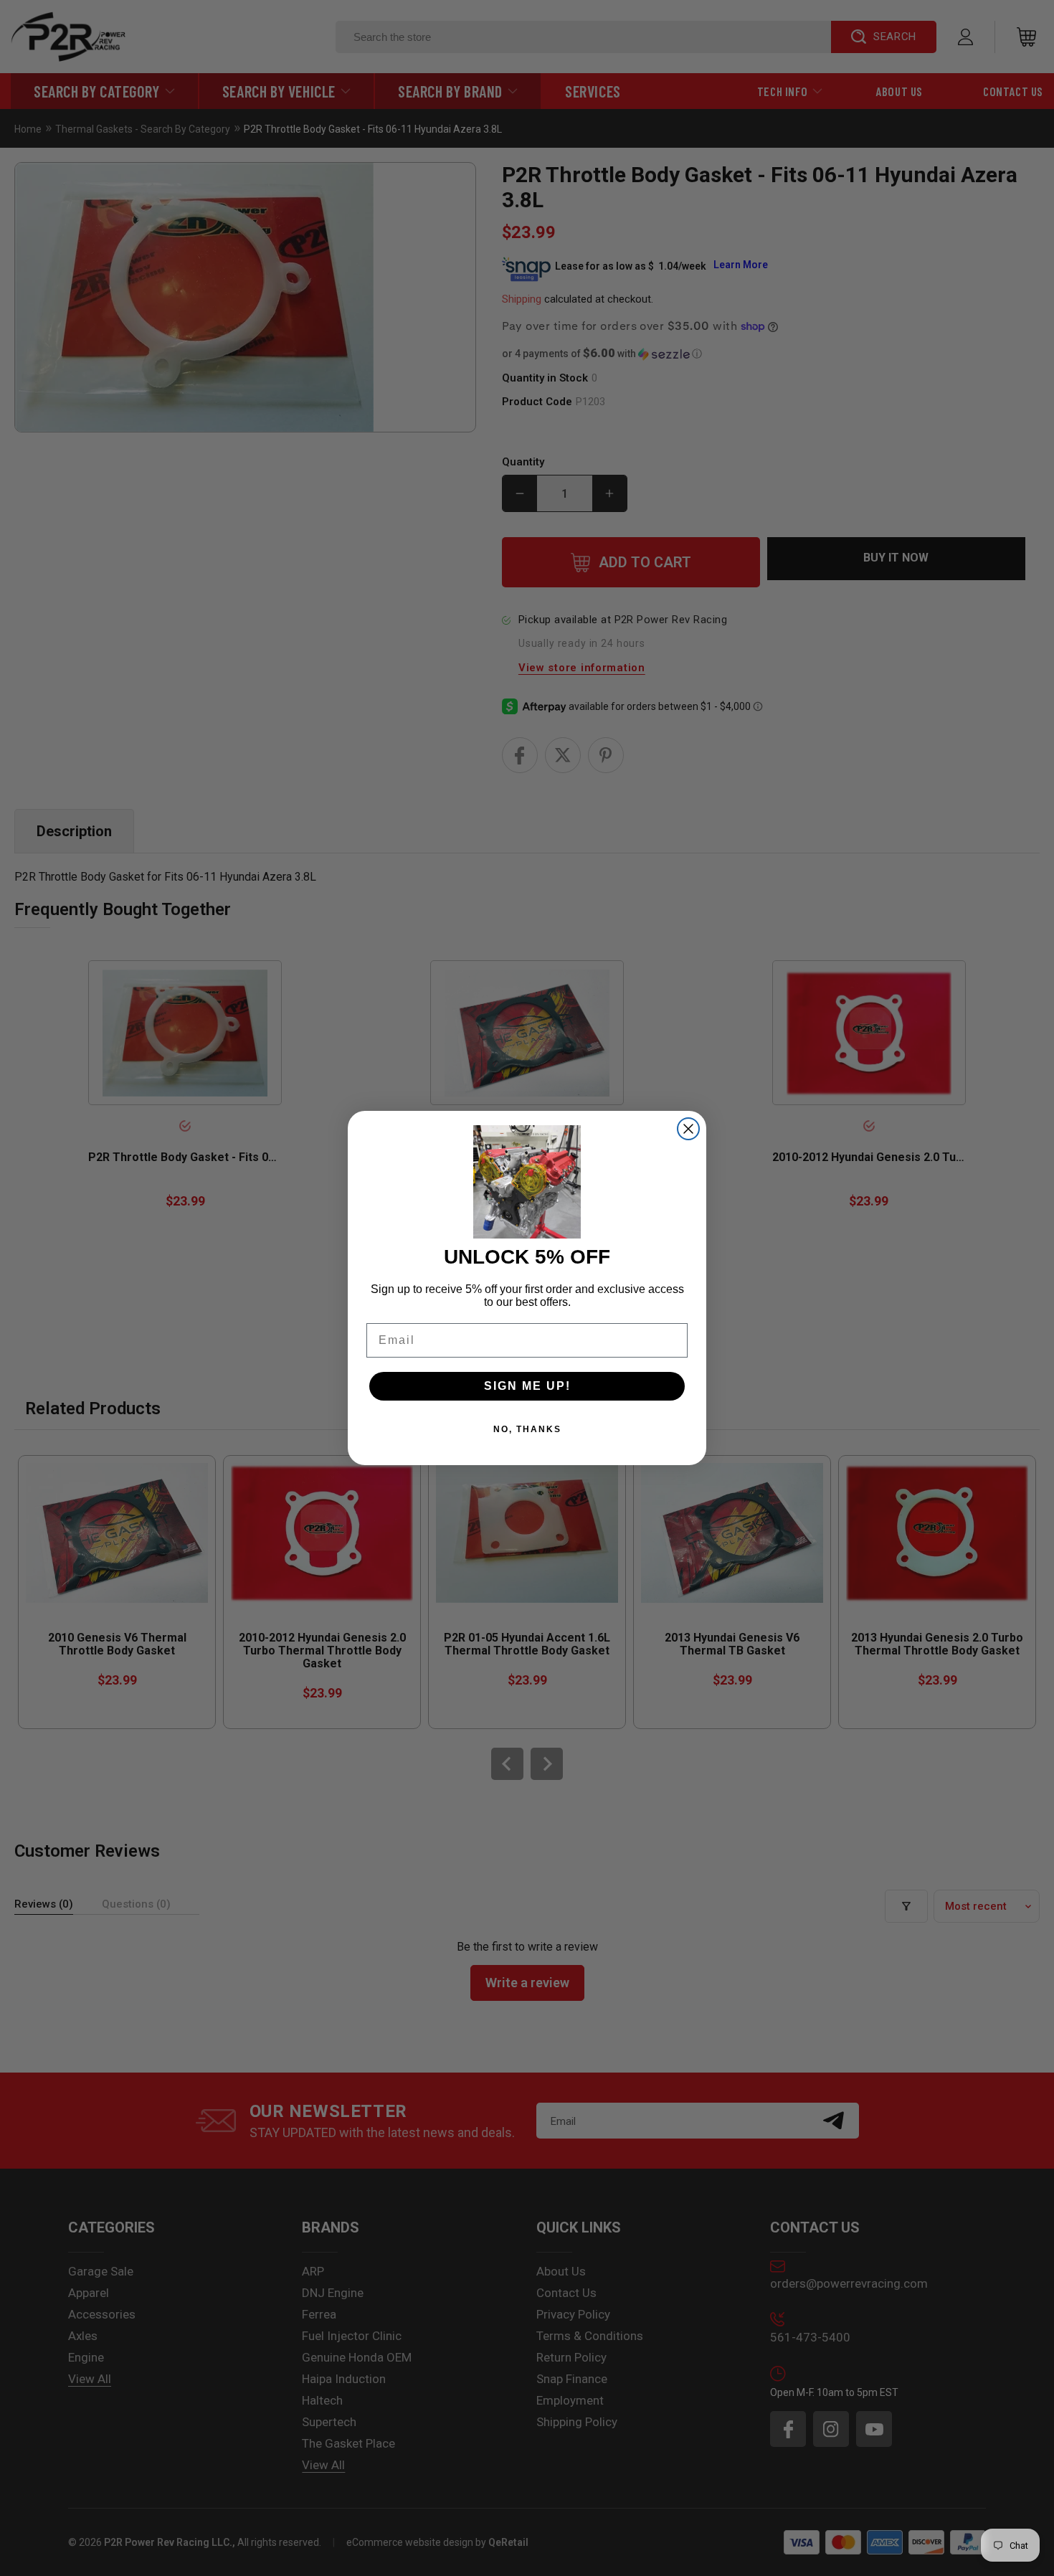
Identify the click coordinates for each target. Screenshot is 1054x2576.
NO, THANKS (527, 1429)
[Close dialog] (688, 1129)
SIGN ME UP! (527, 1386)
